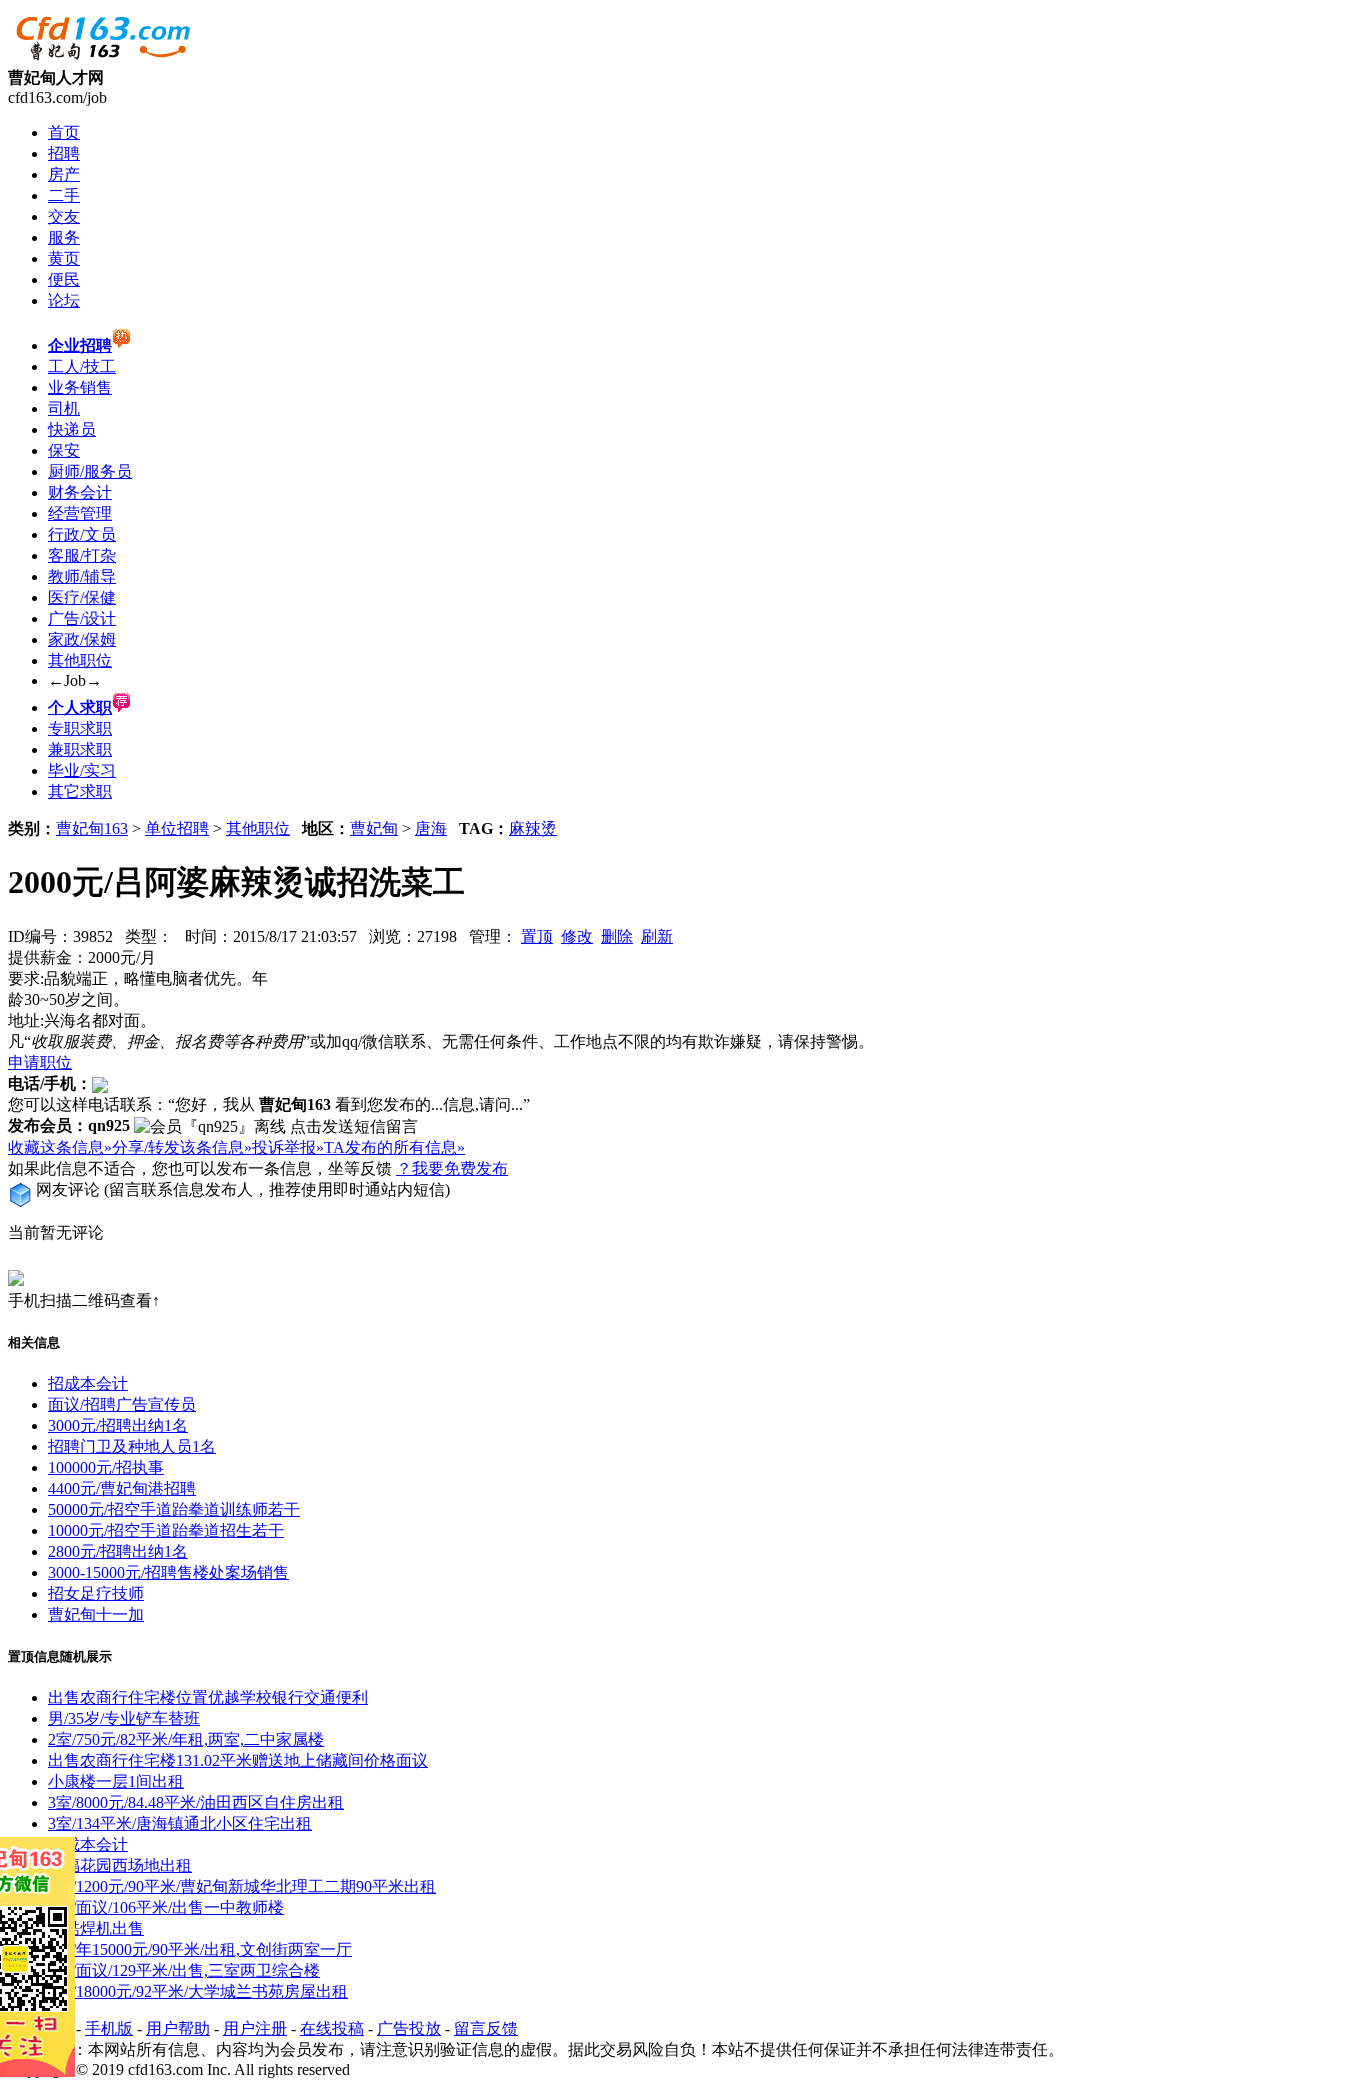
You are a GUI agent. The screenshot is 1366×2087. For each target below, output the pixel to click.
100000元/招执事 (106, 1467)
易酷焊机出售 (96, 1928)
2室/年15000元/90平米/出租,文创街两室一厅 (200, 1949)
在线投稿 (332, 2028)
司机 (64, 408)
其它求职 (80, 791)
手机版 (109, 2028)
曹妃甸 (374, 828)
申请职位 (40, 1062)
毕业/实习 (82, 770)
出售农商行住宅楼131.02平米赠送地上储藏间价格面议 (238, 1760)
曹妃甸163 (92, 828)
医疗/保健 (82, 597)
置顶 (537, 936)
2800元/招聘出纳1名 (118, 1551)
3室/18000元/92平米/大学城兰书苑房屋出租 (198, 1991)
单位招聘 (177, 828)
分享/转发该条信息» (182, 1147)
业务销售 (80, 387)
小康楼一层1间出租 (116, 1781)
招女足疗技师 (96, 1593)
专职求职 (80, 728)
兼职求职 (80, 749)
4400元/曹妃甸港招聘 (122, 1488)
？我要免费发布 (452, 1168)
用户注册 (255, 2028)
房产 (64, 174)
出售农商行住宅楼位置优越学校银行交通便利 (208, 1697)
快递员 (72, 429)
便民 (64, 279)
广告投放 (409, 2028)
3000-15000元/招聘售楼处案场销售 (168, 1572)
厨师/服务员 (90, 471)
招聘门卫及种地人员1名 (132, 1446)
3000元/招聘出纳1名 (118, 1425)
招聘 (64, 153)
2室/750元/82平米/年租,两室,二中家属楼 (186, 1739)
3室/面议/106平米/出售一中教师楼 (166, 1907)
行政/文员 (82, 534)
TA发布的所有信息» (394, 1147)
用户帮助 (178, 2028)
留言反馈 (486, 2028)
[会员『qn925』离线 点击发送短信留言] (276, 1127)
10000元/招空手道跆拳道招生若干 (166, 1530)
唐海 (431, 828)
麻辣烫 (533, 828)
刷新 (657, 936)
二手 (64, 195)
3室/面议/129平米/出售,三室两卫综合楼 (184, 1970)
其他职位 (80, 660)
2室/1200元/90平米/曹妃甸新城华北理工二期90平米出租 (242, 1886)
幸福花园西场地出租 (120, 1865)
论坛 (64, 300)
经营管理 (80, 513)
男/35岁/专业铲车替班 (124, 1718)
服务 (64, 237)
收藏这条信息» (60, 1147)
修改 (577, 936)
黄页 (64, 258)
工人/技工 (82, 366)
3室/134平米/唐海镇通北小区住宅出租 (180, 1823)
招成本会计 (88, 1383)
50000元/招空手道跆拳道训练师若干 (174, 1509)
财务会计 (80, 492)
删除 (617, 936)
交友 (64, 216)
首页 (64, 132)
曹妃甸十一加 (96, 1614)
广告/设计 (82, 618)
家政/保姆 (82, 639)
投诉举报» (288, 1147)
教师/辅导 (82, 576)
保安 (64, 450)
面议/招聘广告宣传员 (122, 1404)
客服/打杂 (82, 555)
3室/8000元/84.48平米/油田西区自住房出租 (196, 1802)
